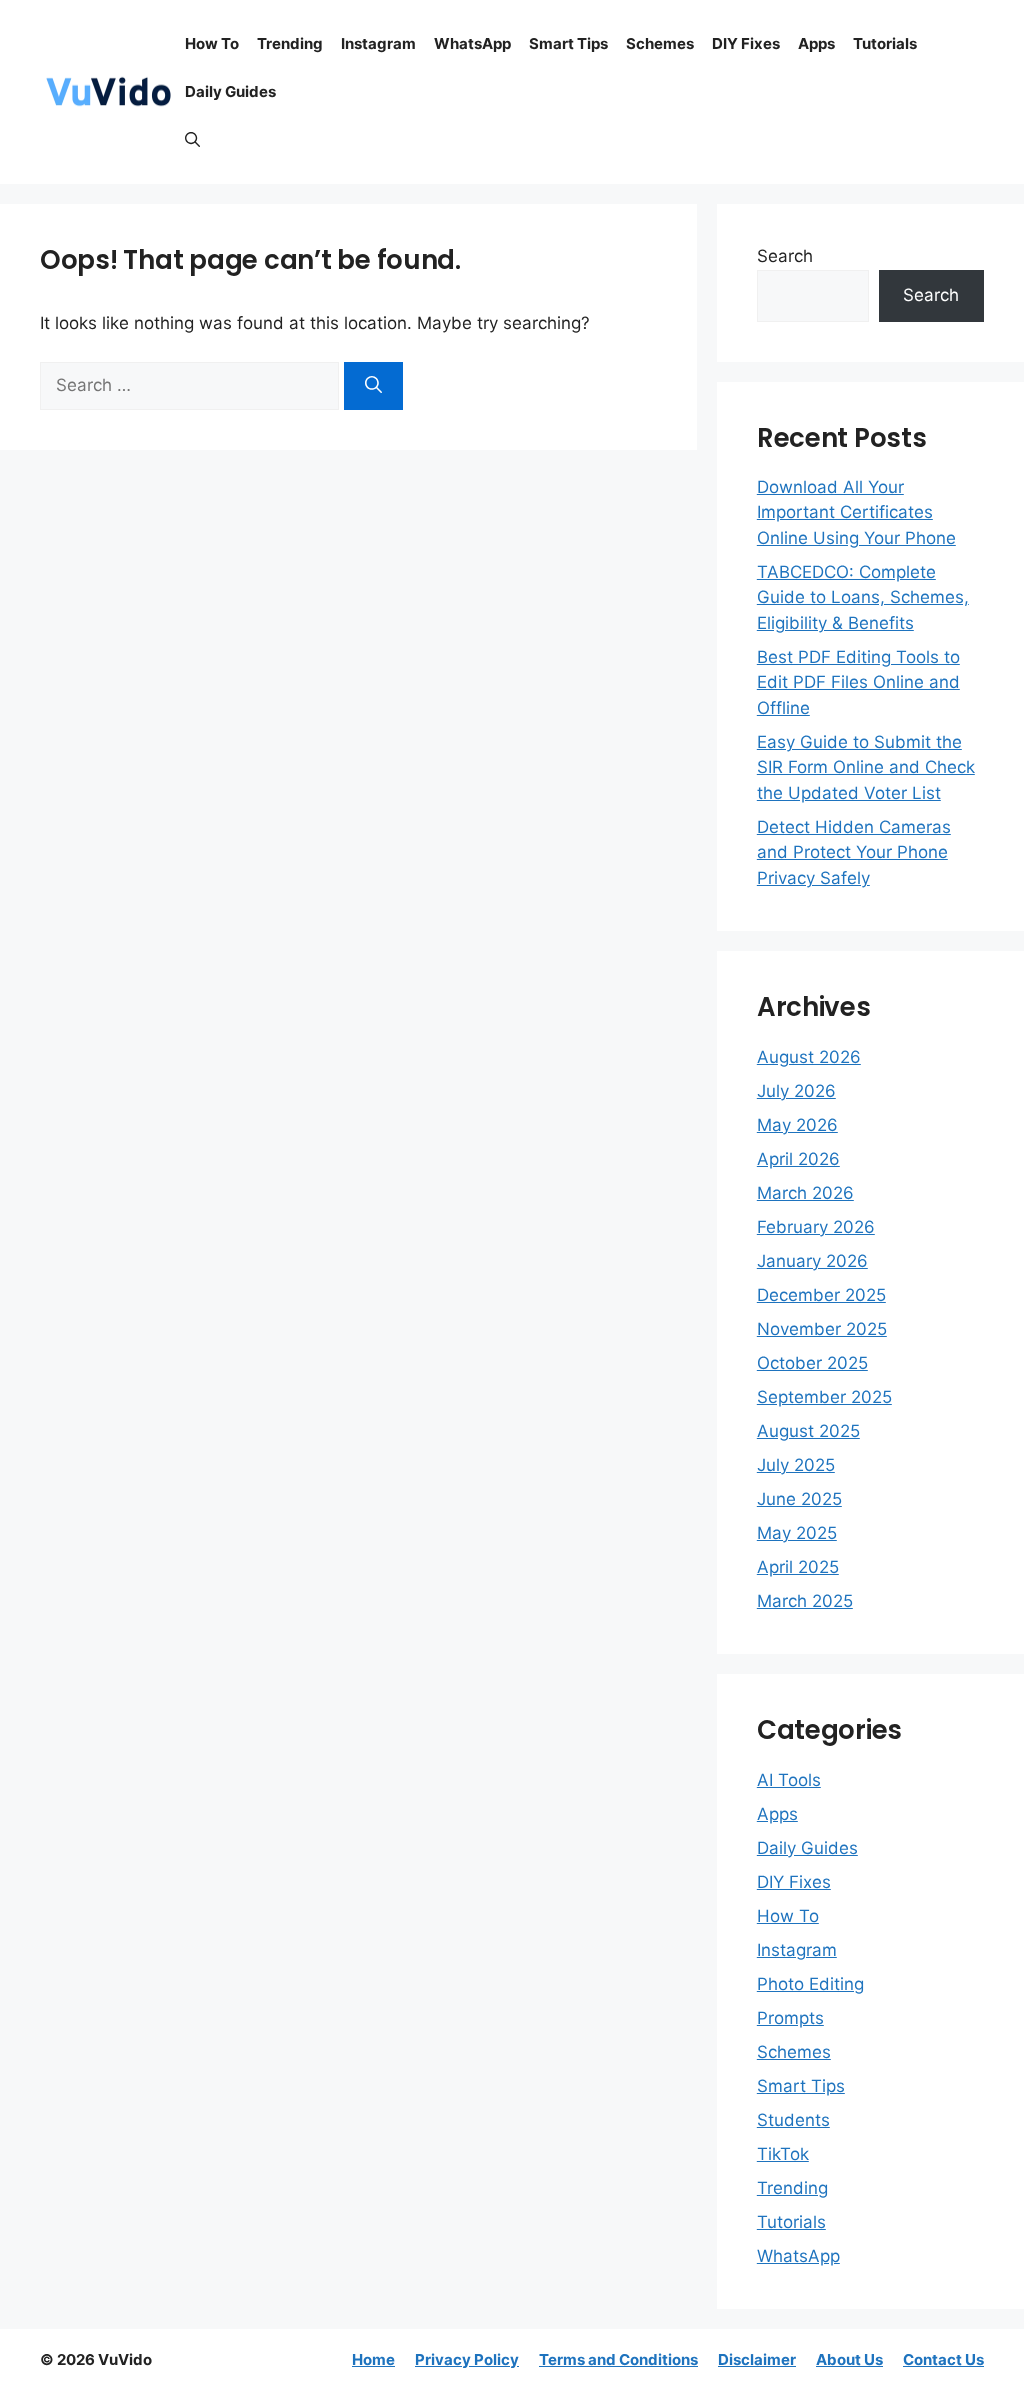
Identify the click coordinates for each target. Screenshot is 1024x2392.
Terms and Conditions (618, 2359)
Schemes (660, 43)
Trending (290, 43)
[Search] (373, 386)
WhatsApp (472, 43)
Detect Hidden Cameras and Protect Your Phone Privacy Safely (854, 852)
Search (785, 256)
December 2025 (821, 1295)
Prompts (790, 2018)
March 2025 (805, 1601)
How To (212, 43)
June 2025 (799, 1499)
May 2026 (797, 1125)
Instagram (378, 43)
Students (793, 2120)
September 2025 (824, 1397)
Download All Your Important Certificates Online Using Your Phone (856, 512)
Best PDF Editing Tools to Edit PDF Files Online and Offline (858, 682)
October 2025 (812, 1363)
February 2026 (816, 1227)
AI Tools (789, 1780)
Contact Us (943, 2359)
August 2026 (809, 1057)
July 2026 (796, 1091)
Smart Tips (568, 43)
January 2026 (812, 1261)
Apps (816, 43)
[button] (192, 140)
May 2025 (797, 1533)
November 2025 (822, 1329)
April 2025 (798, 1567)
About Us (849, 2359)
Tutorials (885, 43)
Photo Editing (810, 1984)
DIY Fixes (746, 43)
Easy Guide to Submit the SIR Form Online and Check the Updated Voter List (866, 767)
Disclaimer (757, 2359)
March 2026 (805, 1193)
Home (373, 2359)
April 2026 (798, 1159)
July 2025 (796, 1465)
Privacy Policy (467, 2359)
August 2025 (808, 1431)
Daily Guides (230, 91)
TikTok (783, 2154)
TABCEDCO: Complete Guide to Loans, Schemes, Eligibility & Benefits (863, 597)
